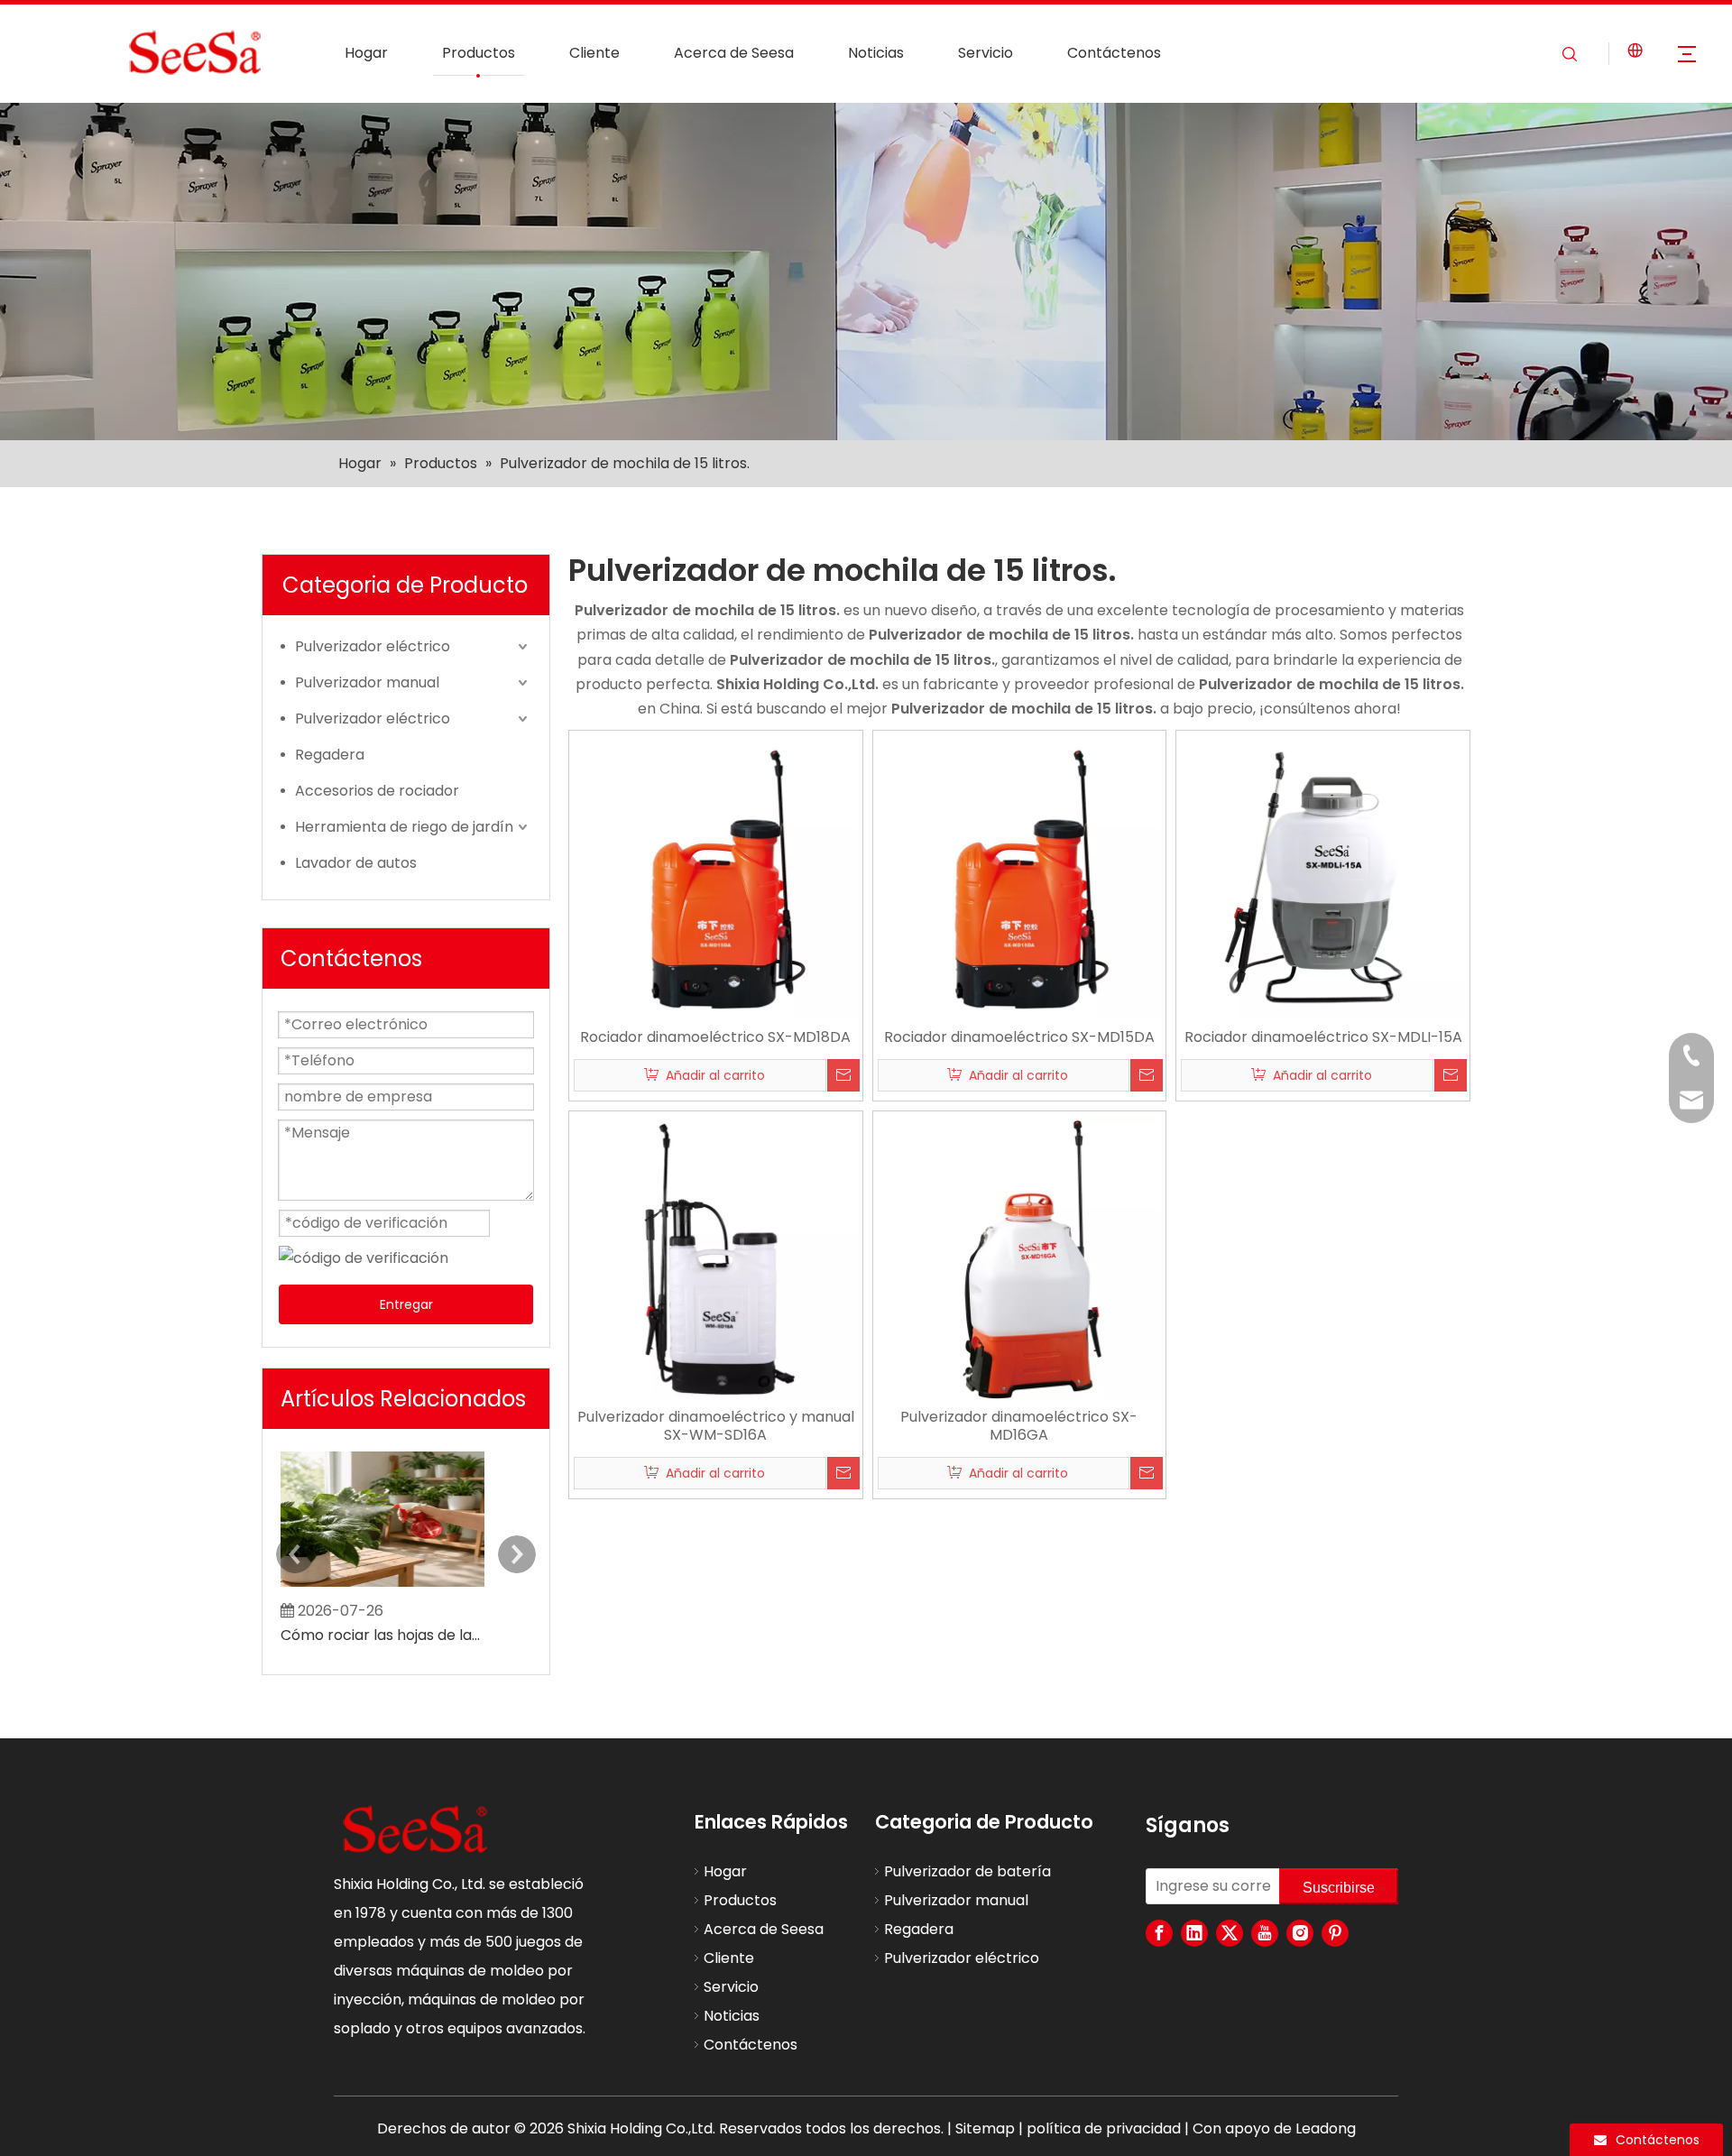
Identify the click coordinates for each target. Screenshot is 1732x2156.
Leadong (1326, 2128)
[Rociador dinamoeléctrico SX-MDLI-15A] (1323, 876)
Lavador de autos (356, 863)
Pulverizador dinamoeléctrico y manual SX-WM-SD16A (716, 1426)
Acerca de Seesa (734, 53)
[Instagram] (1300, 1933)
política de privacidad (1104, 2128)
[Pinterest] (1335, 1933)
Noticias (876, 53)
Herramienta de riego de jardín (404, 827)
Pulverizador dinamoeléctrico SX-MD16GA (1019, 1426)
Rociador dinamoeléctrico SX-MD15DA (1019, 1037)
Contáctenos (1114, 53)
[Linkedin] (1194, 1933)
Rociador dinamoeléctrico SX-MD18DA (715, 1037)
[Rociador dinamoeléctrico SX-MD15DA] (1020, 876)
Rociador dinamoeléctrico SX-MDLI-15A (1323, 1037)
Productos (479, 53)
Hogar (366, 53)
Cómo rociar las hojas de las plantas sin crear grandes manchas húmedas (382, 1635)
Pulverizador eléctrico (373, 646)
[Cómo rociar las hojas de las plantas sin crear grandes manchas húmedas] (382, 1586)
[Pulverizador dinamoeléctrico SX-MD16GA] (1020, 1257)
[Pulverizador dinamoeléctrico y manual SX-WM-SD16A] (716, 1257)
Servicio (986, 53)
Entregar (406, 1304)
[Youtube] (1265, 1933)
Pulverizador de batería (967, 1871)
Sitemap (985, 2128)
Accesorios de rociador (377, 791)
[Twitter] (1230, 1933)
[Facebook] (1159, 1933)
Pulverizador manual (367, 682)
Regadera (330, 755)
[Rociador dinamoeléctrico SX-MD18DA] (716, 876)
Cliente (594, 53)
